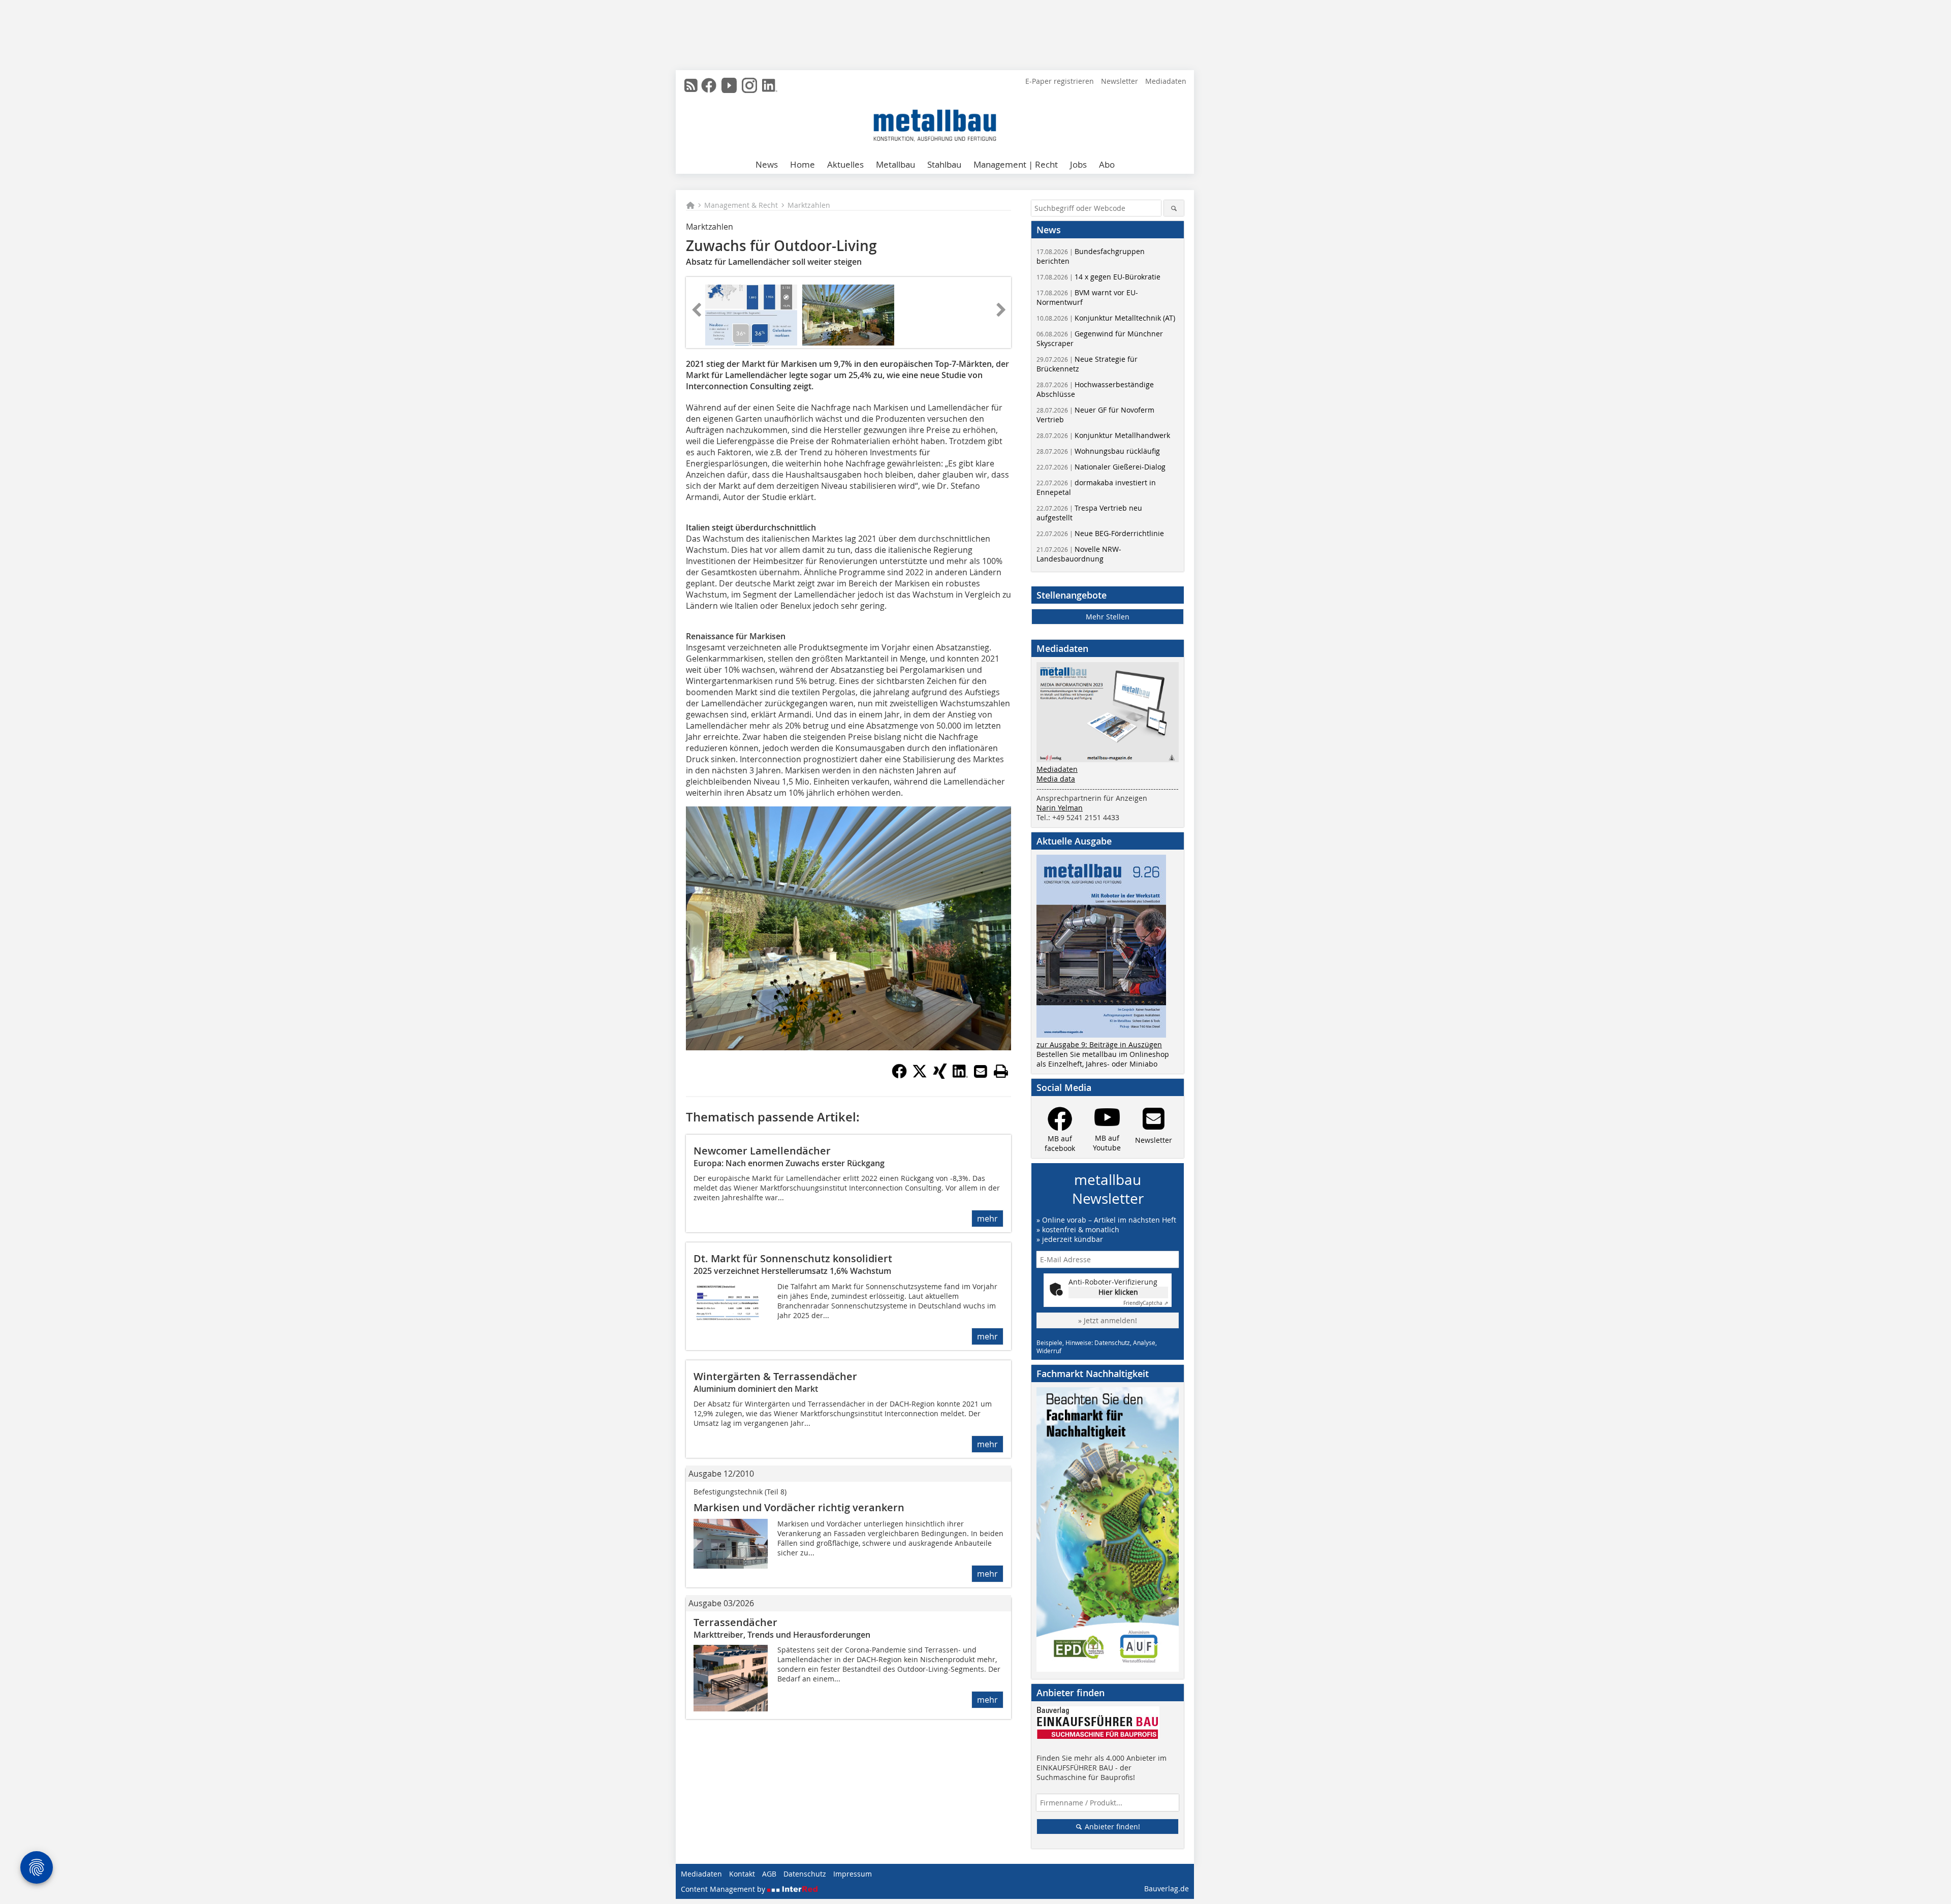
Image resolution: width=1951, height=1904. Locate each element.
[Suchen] (1174, 208)
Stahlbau (944, 164)
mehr (987, 1219)
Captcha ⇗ (1146, 1303)
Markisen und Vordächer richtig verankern (799, 1507)
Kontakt (742, 1874)
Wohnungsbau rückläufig (1098, 451)
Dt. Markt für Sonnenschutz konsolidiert (793, 1258)
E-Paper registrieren (1060, 81)
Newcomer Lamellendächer (762, 1151)
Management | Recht (1016, 164)
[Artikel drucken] (1001, 1071)
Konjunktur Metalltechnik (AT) (1106, 318)
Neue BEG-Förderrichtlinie (1100, 533)
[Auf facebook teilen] (899, 1076)
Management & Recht (741, 205)
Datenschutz (805, 1874)
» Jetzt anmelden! (1108, 1320)
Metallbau (895, 164)
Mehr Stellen (1108, 617)
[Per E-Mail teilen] (981, 1071)
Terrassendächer (735, 1622)
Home (803, 164)
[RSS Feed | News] (691, 85)
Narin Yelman (1060, 808)
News (767, 164)
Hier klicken (1118, 1292)
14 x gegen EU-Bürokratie (1098, 277)
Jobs (1078, 164)
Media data (1056, 779)
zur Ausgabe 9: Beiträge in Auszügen (1099, 1044)
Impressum (853, 1874)
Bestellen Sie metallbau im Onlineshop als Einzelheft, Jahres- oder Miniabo (1103, 1059)
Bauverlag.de (1167, 1889)
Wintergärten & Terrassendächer (775, 1376)
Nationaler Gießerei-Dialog (1101, 467)
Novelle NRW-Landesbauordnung (1079, 554)
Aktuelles (845, 164)
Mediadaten (1166, 81)
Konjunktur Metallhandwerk (1103, 435)
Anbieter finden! (1111, 1827)
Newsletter (1120, 81)
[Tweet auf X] (920, 1076)
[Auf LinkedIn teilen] (960, 1076)
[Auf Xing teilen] (940, 1076)
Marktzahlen (809, 205)
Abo (1107, 164)
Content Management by (724, 1889)
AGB (769, 1874)
